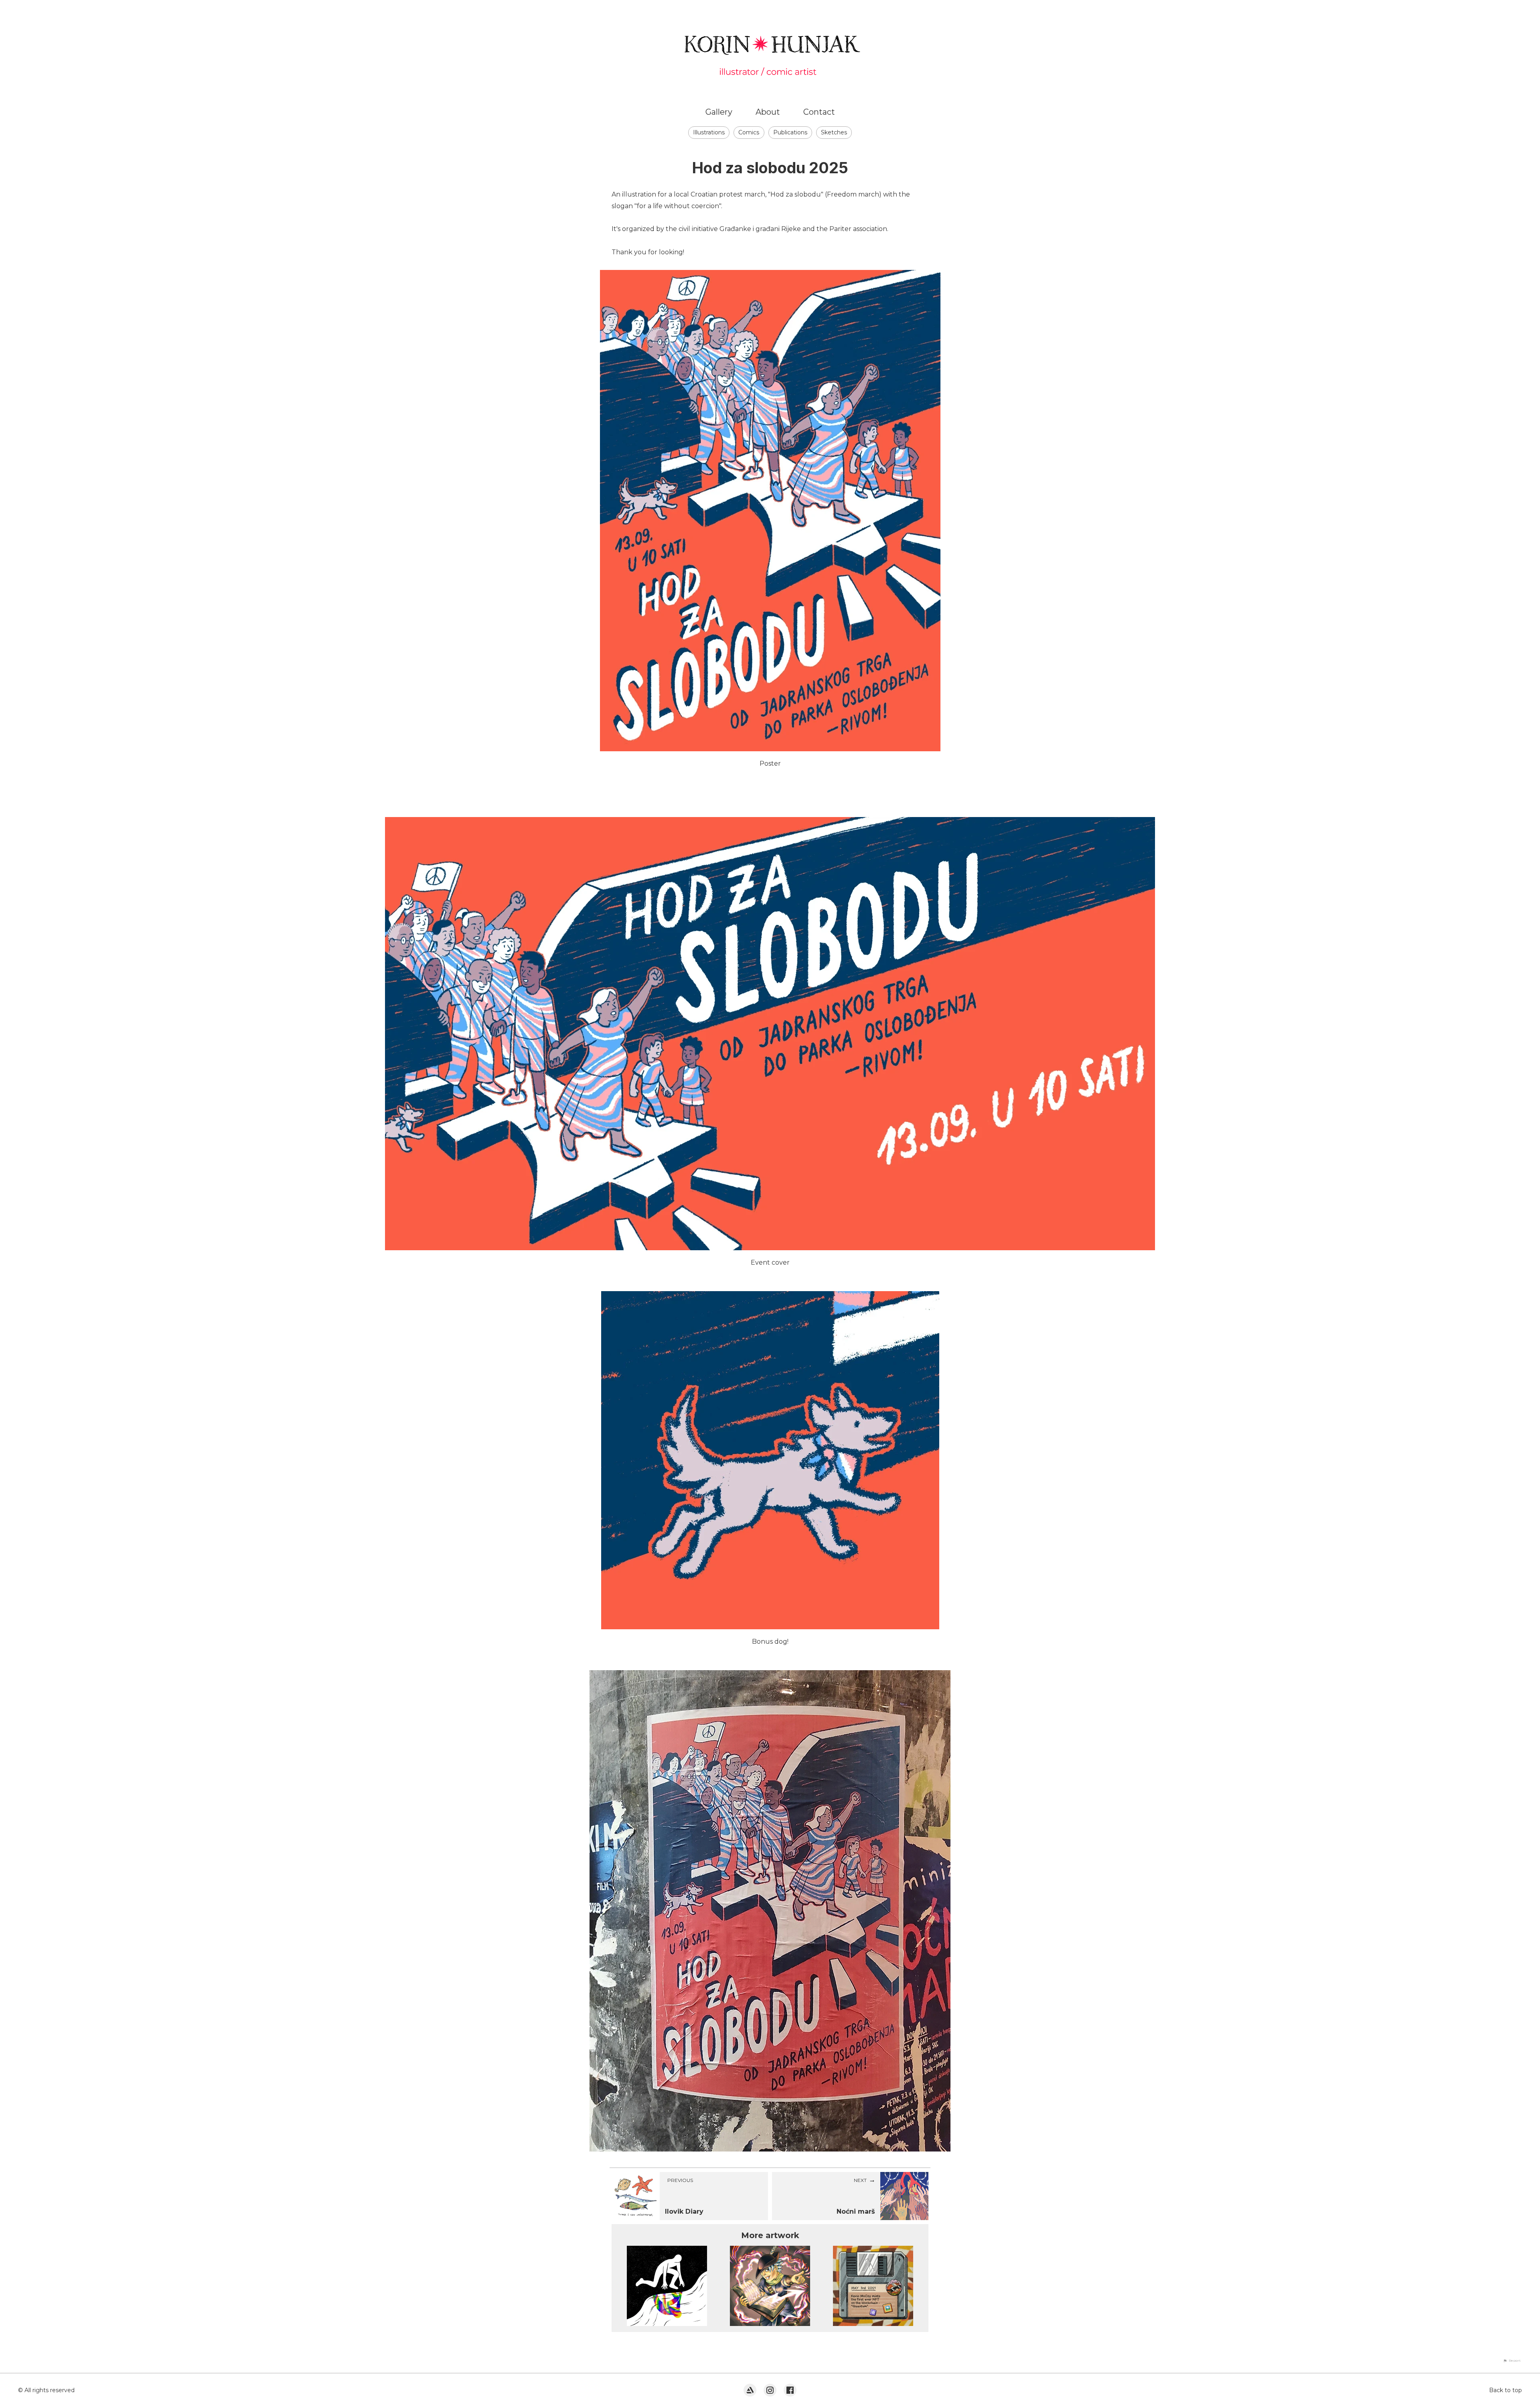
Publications (790, 132)
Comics (749, 132)
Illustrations (709, 132)
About (768, 112)
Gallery (719, 112)
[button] (1512, 2360)
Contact (819, 112)
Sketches (834, 132)
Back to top (1506, 2390)
